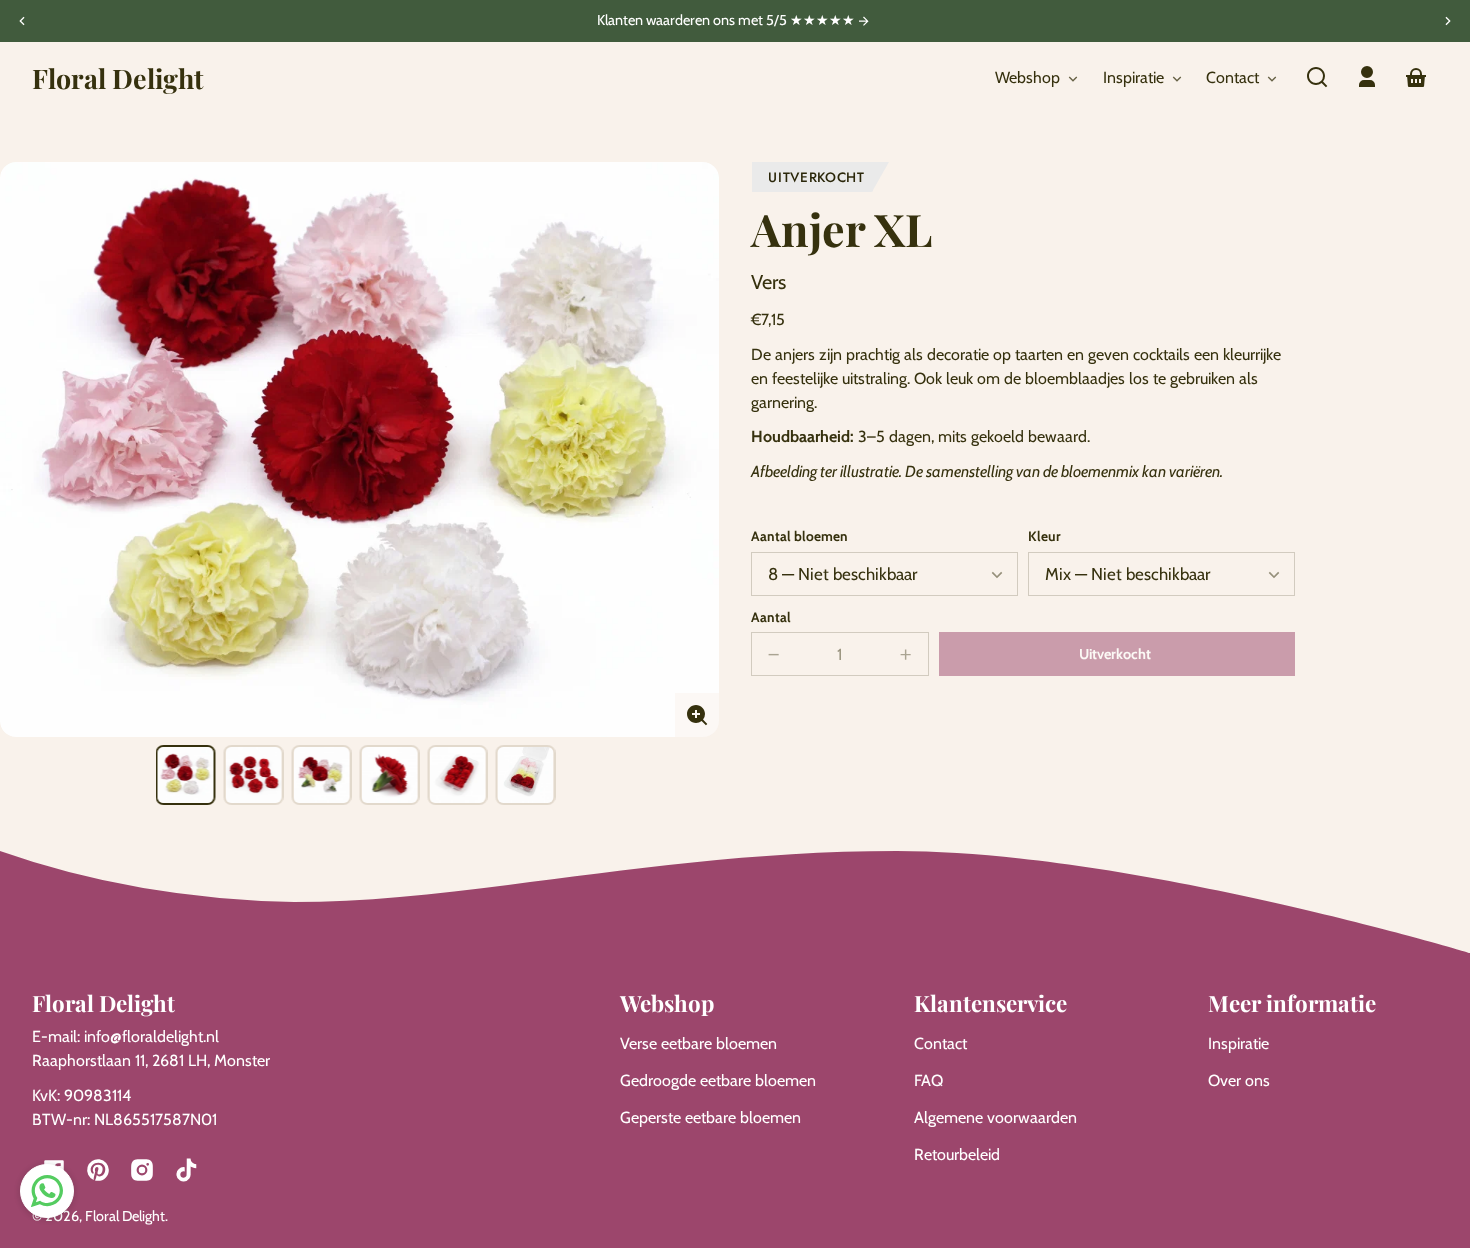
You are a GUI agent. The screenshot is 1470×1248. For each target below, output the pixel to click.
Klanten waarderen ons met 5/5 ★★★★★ (727, 21)
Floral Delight (125, 1216)
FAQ (928, 1080)
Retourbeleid (957, 1154)
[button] (1317, 77)
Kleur (1044, 536)
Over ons (1239, 1080)
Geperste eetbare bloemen (710, 1117)
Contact (940, 1043)
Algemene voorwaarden (995, 1117)
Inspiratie (1238, 1043)
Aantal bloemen (799, 536)
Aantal (771, 617)
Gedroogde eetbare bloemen (718, 1080)
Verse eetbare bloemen (698, 1043)
